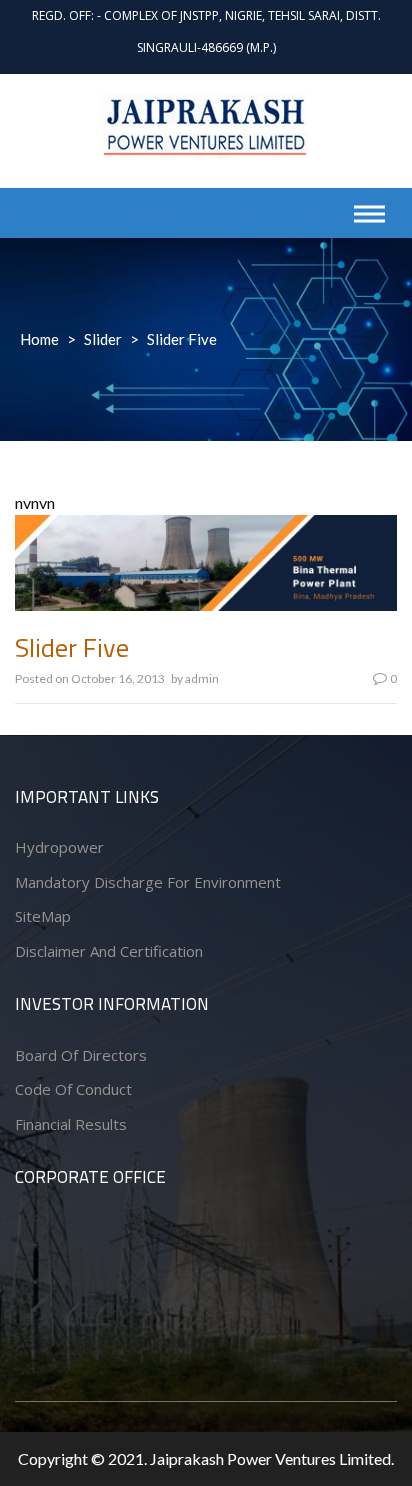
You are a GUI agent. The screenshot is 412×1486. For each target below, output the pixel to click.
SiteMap (43, 916)
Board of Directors (81, 1055)
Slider (103, 339)
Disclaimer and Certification (109, 951)
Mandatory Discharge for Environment (148, 882)
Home (39, 339)
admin (202, 678)
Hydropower (59, 847)
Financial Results (71, 1124)
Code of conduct (73, 1089)
